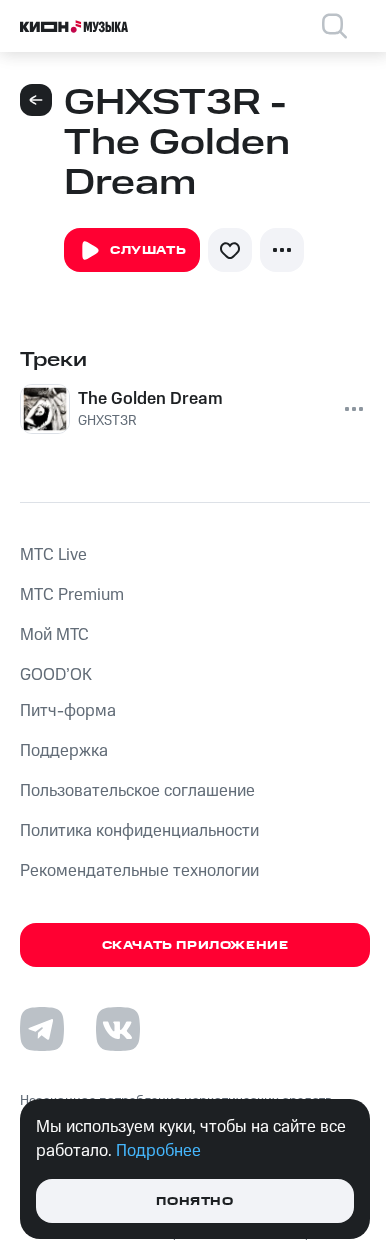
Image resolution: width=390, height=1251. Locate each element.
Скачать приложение (195, 945)
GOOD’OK (56, 675)
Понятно (194, 1201)
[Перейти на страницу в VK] (118, 1029)
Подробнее (158, 1151)
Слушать (148, 250)
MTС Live (53, 555)
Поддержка (64, 751)
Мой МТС (54, 635)
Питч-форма (68, 711)
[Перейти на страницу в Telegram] (42, 1029)
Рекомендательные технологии (139, 871)
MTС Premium (72, 595)
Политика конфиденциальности (139, 831)
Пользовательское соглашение (137, 791)
